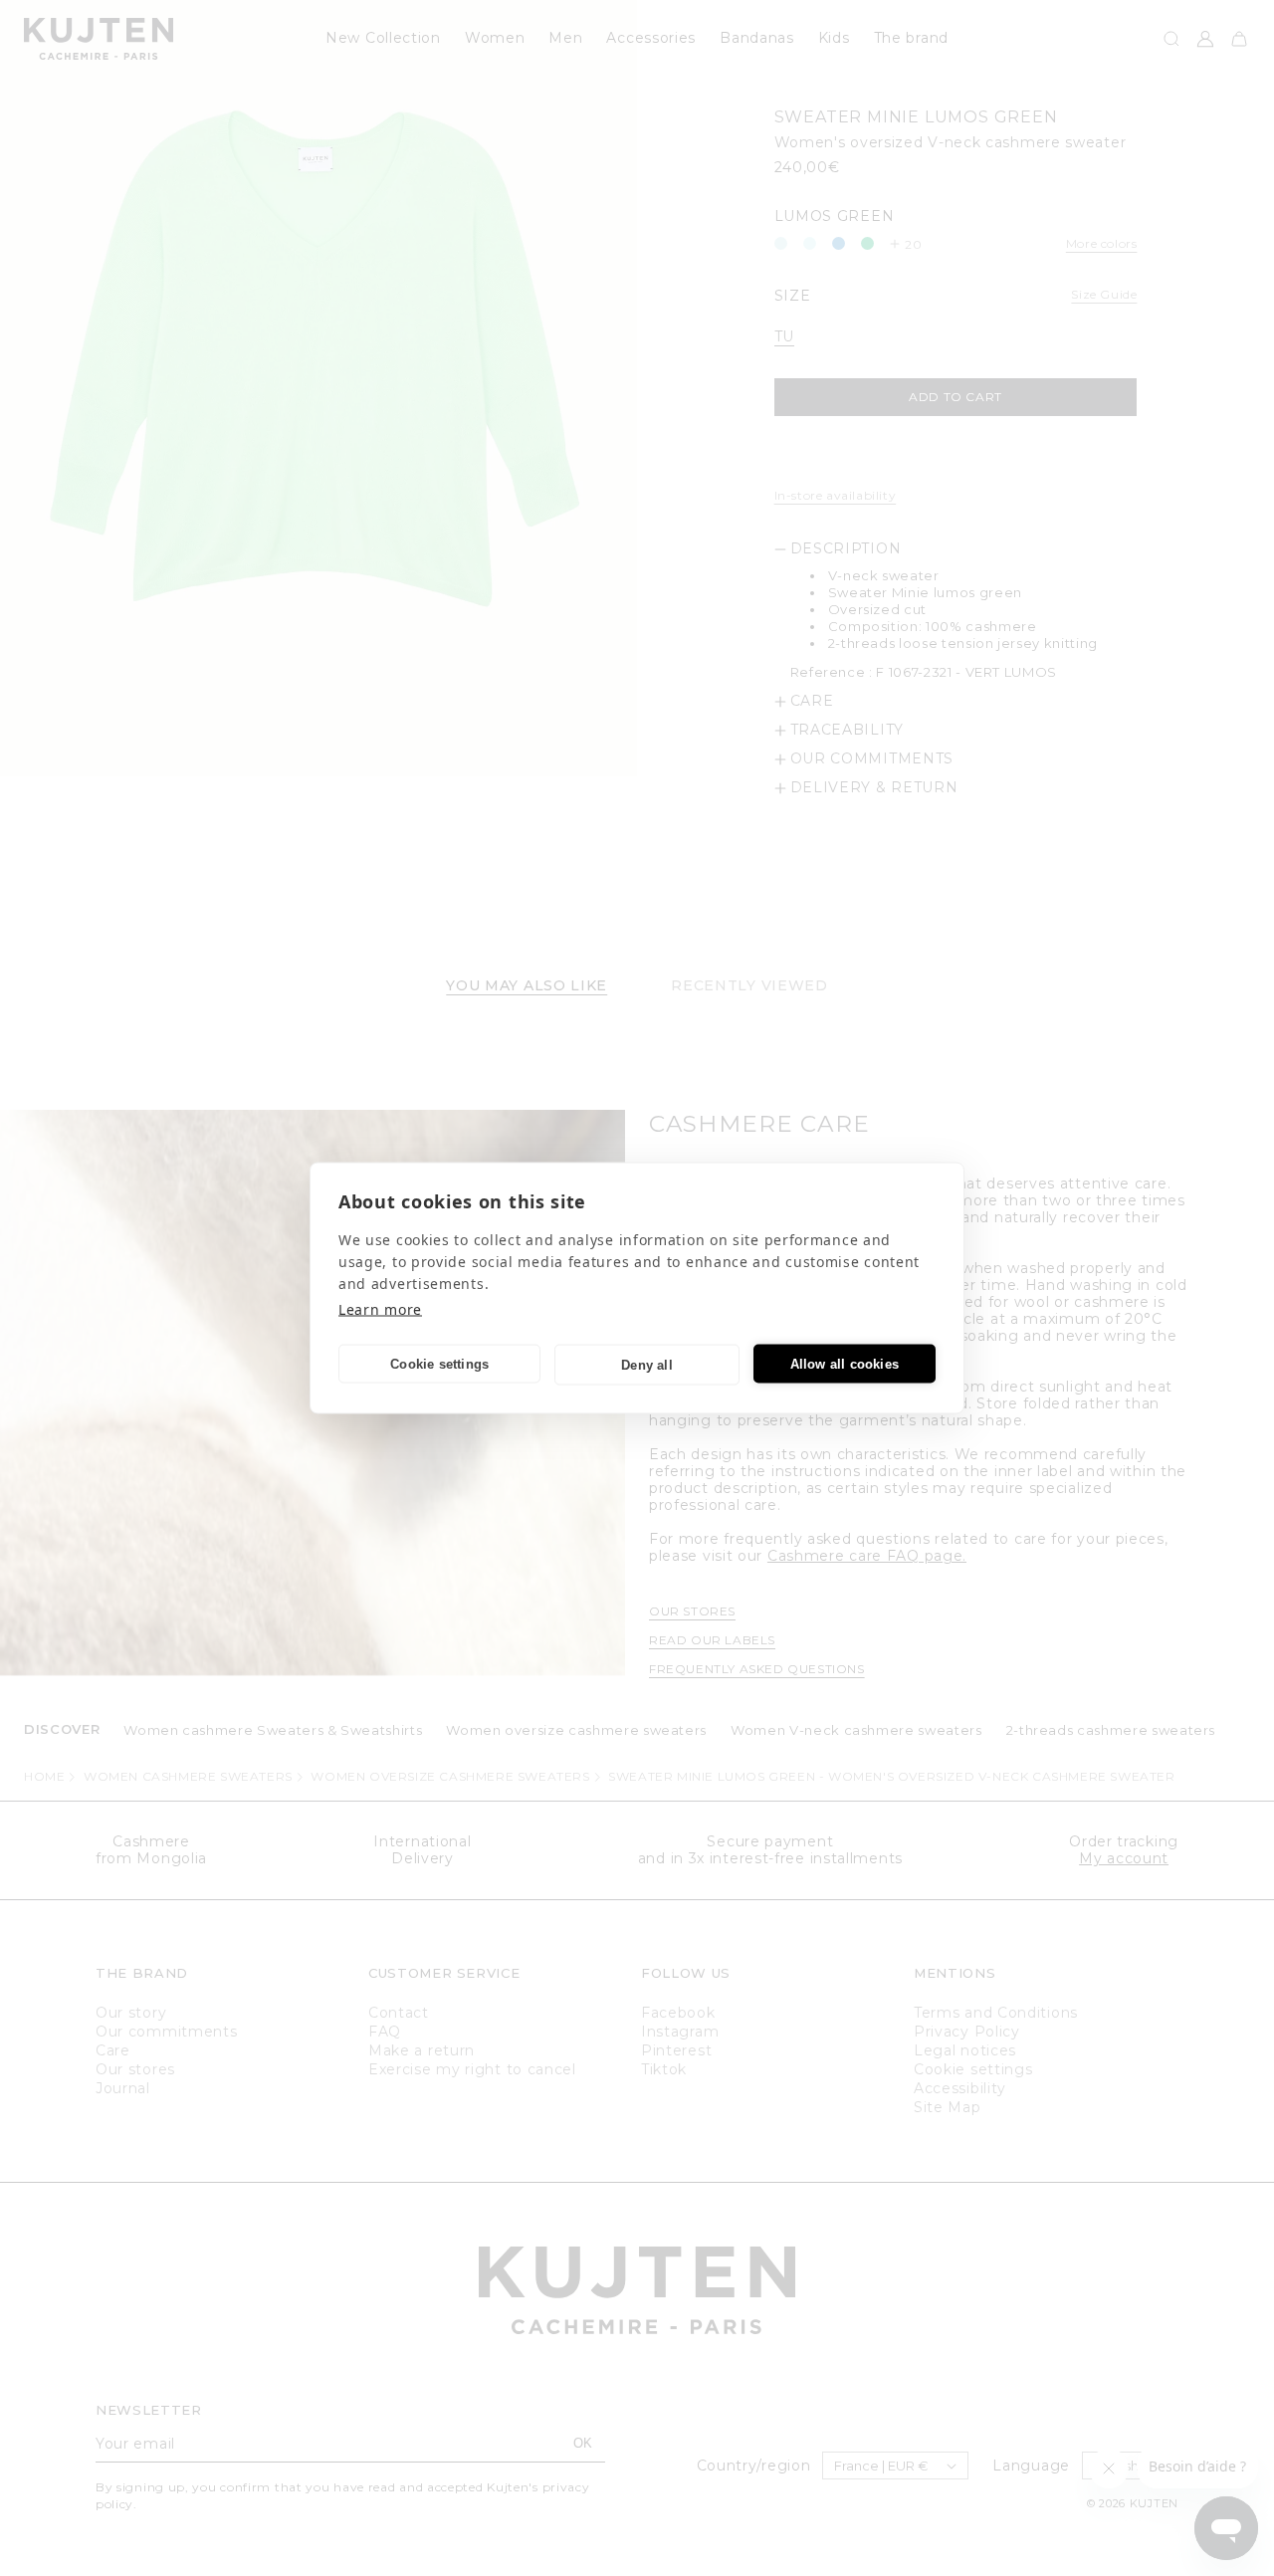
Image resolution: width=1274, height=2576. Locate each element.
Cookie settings (439, 1363)
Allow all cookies (845, 1363)
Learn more (380, 1309)
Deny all (647, 1364)
